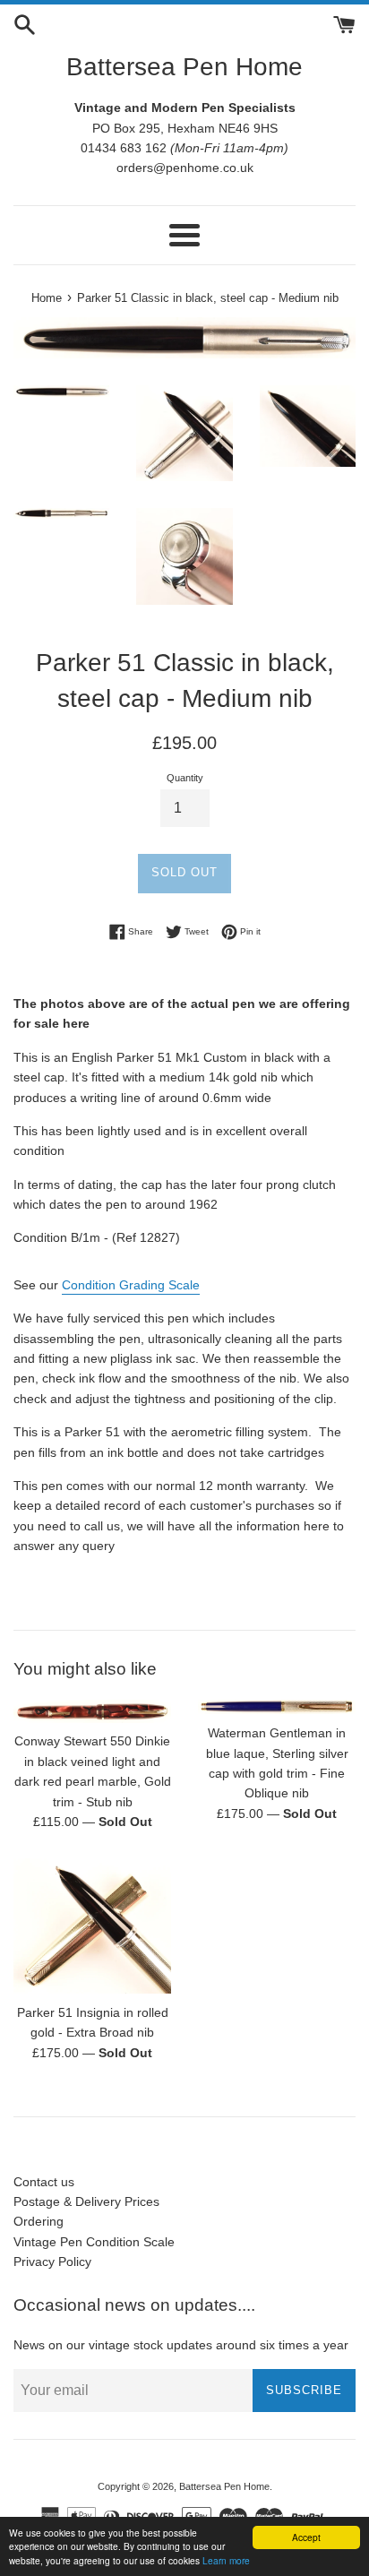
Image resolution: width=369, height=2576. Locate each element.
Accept (306, 2537)
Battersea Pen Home (184, 67)
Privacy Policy (52, 2262)
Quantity (185, 778)
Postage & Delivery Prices (86, 2201)
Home (47, 298)
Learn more (226, 2560)
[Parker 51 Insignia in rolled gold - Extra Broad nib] (92, 1926)
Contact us (44, 2182)
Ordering (39, 2221)
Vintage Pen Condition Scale (94, 2242)
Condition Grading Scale (131, 1285)
